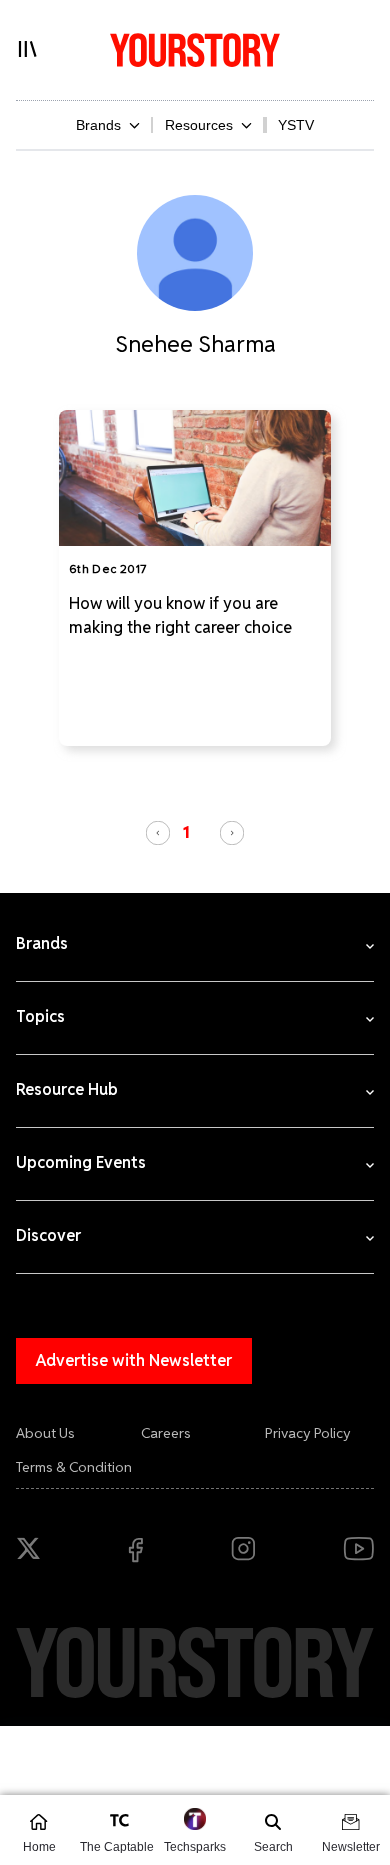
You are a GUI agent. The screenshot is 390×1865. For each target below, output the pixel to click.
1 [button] (186, 832)
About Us (45, 1433)
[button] (158, 833)
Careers (166, 1433)
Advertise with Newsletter (134, 1360)
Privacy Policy (308, 1433)
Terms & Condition (74, 1467)
